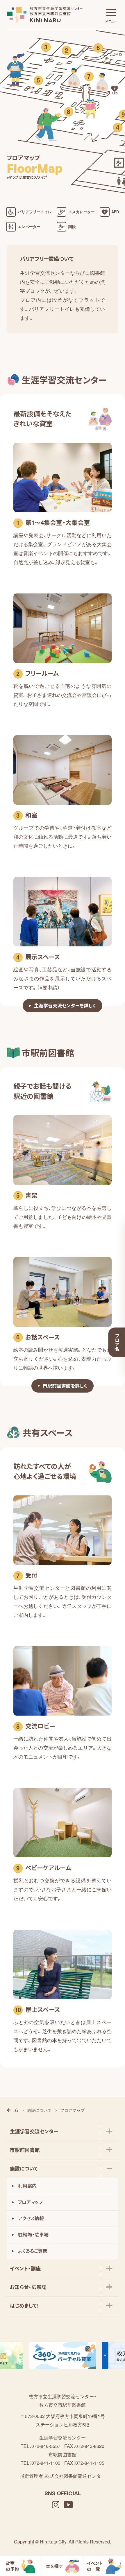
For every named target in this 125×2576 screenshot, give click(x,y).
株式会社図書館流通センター (75, 2476)
